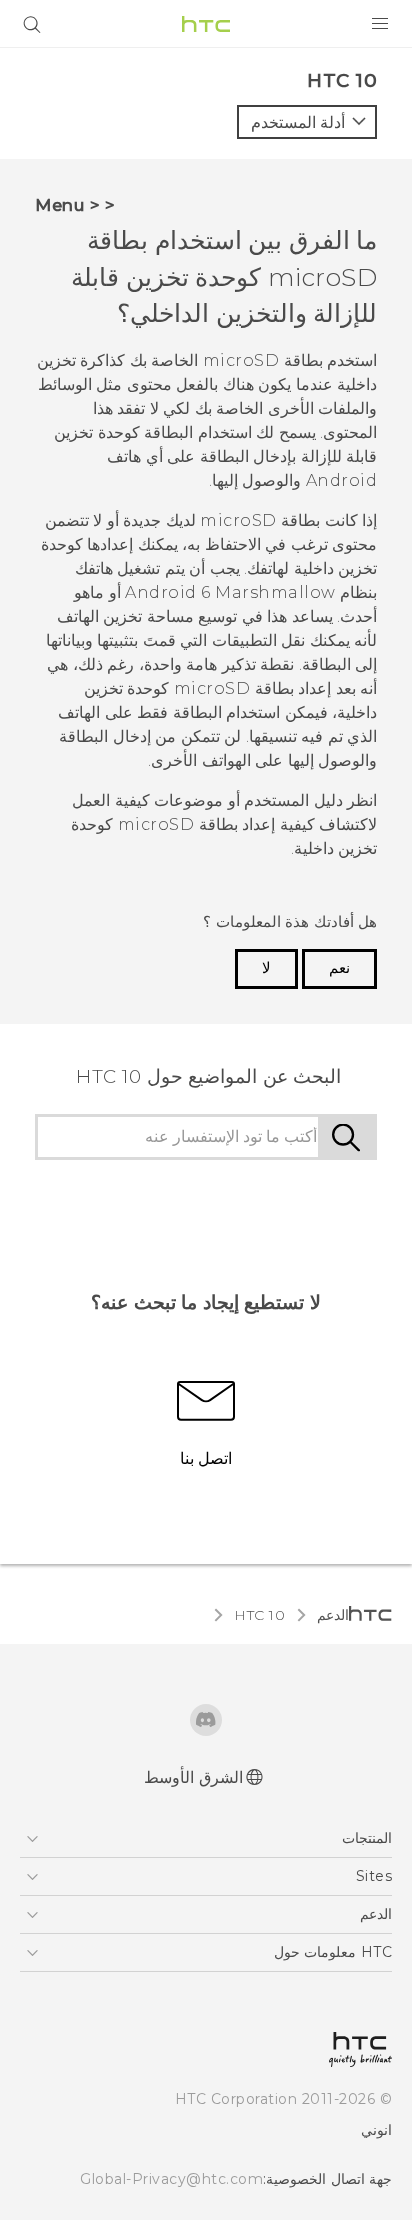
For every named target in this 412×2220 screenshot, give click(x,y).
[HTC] (206, 24)
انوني (376, 2130)
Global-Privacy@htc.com (171, 2179)
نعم (339, 968)
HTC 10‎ (259, 1615)
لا (266, 968)
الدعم (333, 1615)
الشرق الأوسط (193, 1777)
